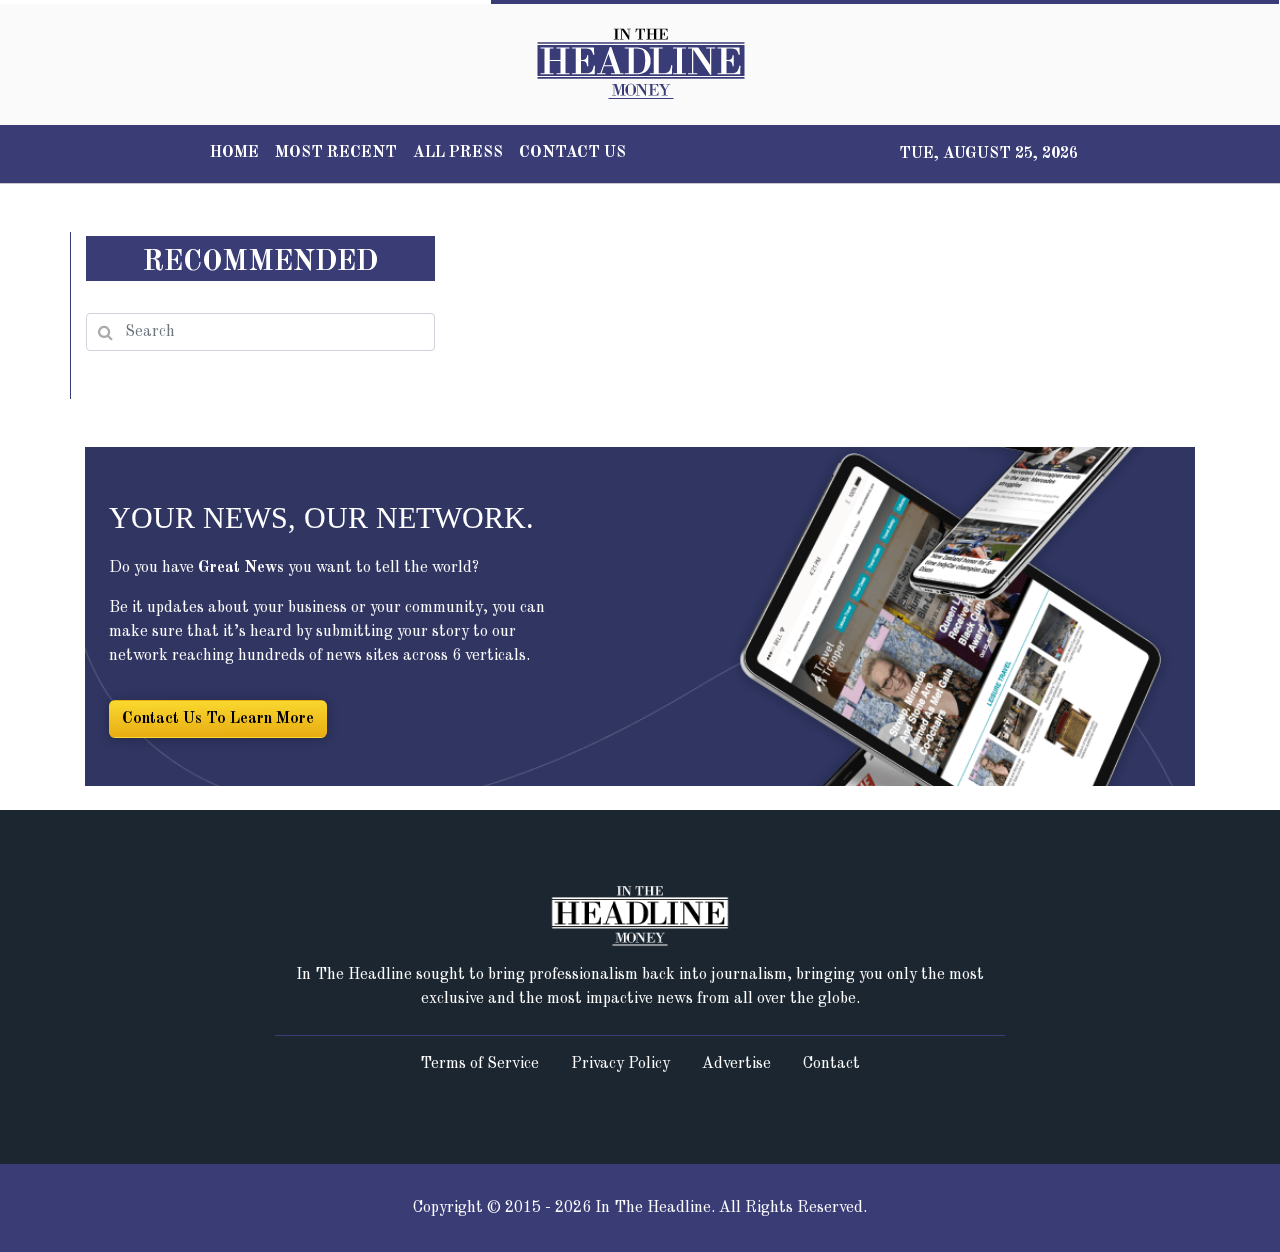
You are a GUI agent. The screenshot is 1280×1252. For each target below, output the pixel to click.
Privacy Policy (620, 1064)
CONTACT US (572, 153)
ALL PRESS (458, 153)
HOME (234, 153)
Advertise (736, 1064)
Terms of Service (479, 1064)
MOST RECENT (336, 153)
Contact (831, 1064)
